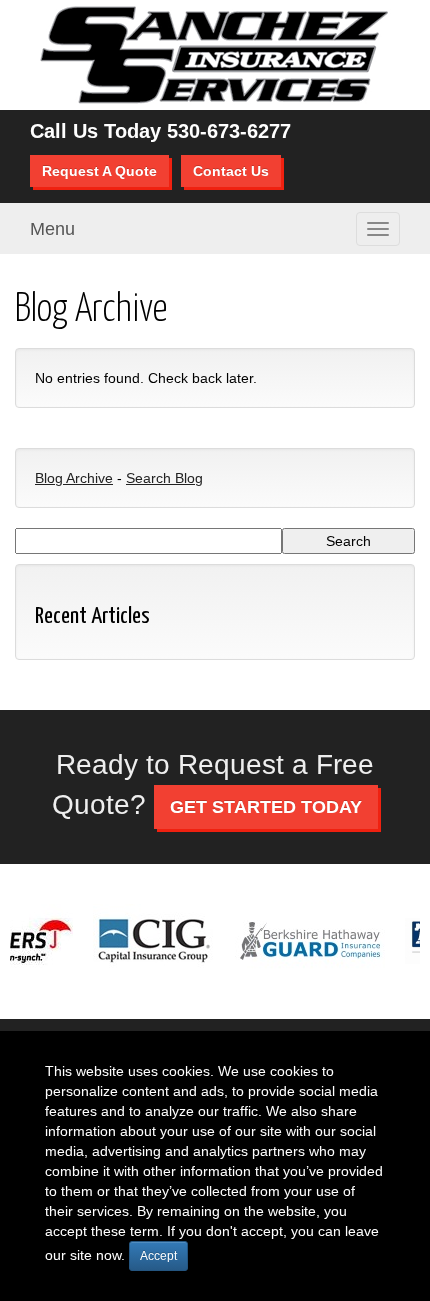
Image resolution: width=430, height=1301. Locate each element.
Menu (52, 229)
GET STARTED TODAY (266, 807)
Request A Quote (99, 171)
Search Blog (164, 478)
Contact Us (231, 171)
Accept (158, 1256)
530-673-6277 (229, 131)
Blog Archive (74, 478)
